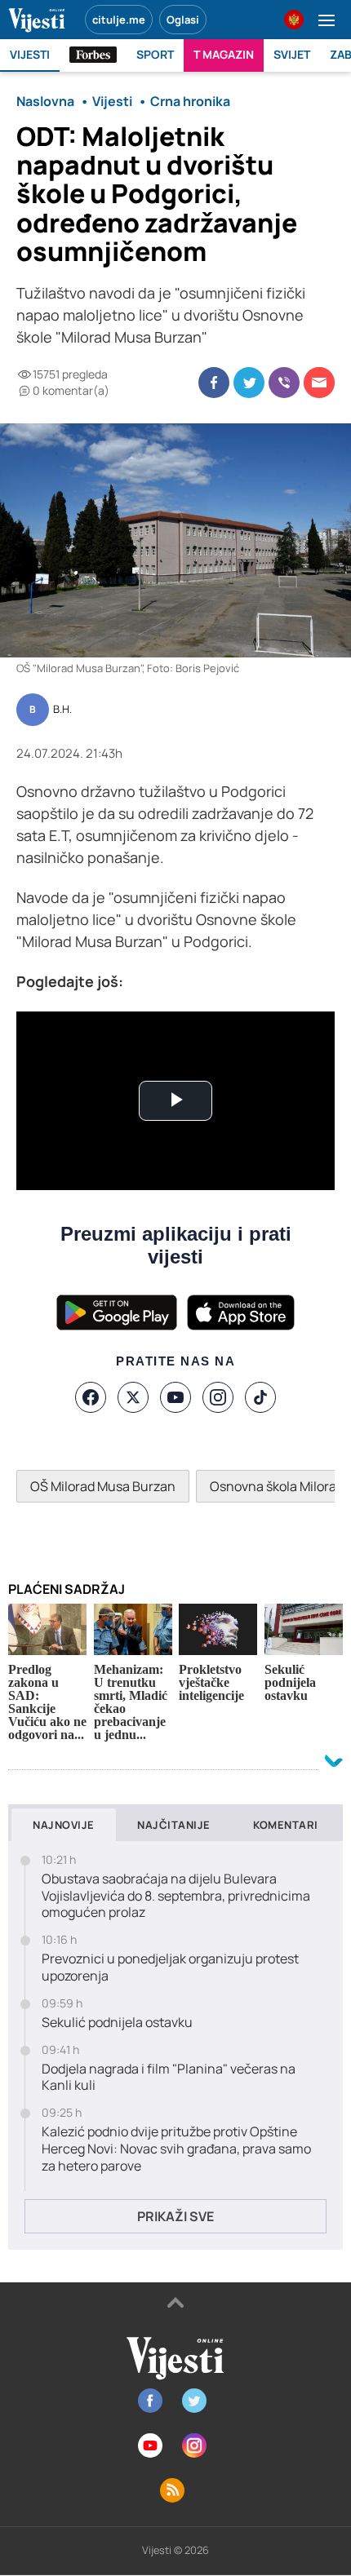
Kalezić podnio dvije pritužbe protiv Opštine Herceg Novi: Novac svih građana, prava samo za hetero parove (176, 2149)
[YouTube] (175, 1397)
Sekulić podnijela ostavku (117, 2023)
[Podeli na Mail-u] (319, 383)
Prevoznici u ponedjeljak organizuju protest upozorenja (170, 1967)
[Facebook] (91, 1397)
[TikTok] (260, 1397)
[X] (133, 1397)
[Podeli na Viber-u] (284, 383)
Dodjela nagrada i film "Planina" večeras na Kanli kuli (169, 2078)
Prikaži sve (175, 2216)
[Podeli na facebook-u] (214, 383)
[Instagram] (218, 1397)
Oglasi (183, 20)
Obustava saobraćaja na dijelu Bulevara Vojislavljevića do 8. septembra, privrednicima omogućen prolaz (176, 1896)
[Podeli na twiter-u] (249, 383)
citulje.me (119, 20)
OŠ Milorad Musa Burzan (103, 1486)
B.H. (62, 710)
